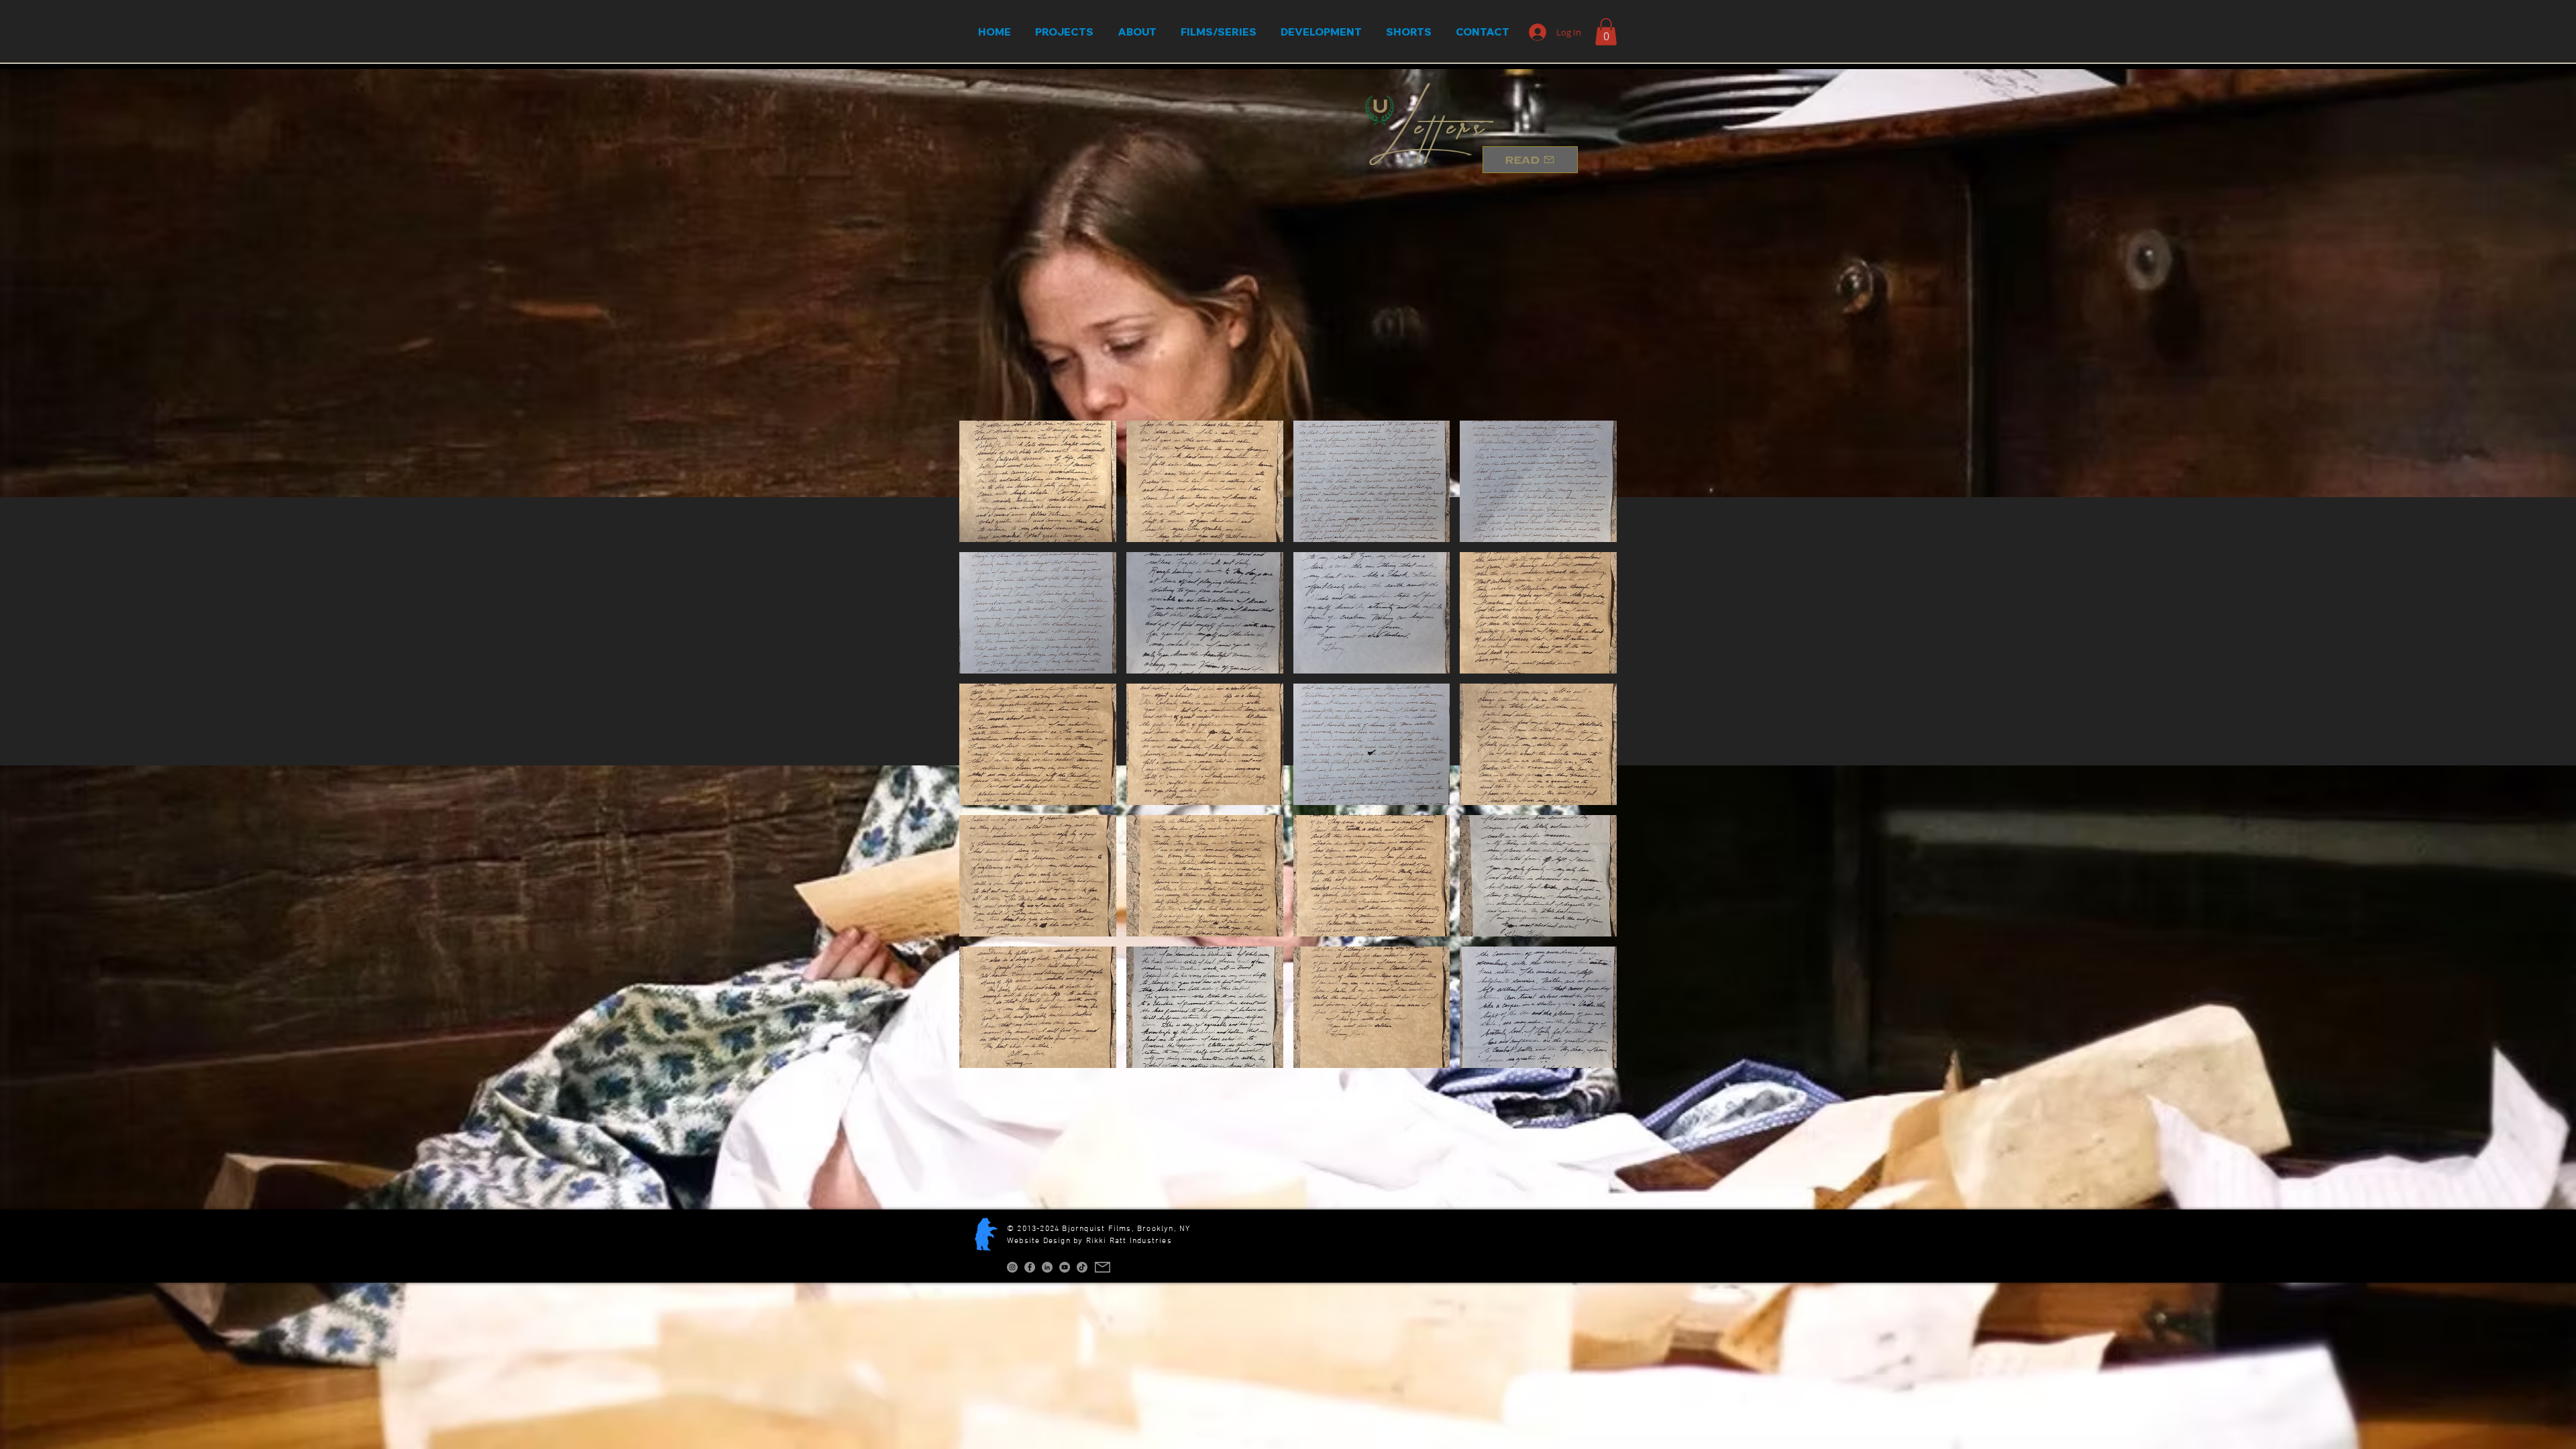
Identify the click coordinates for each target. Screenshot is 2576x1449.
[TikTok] (1082, 1267)
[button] (1606, 32)
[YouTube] (1065, 1267)
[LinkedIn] (1047, 1267)
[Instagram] (1012, 1267)
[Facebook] (1030, 1267)
